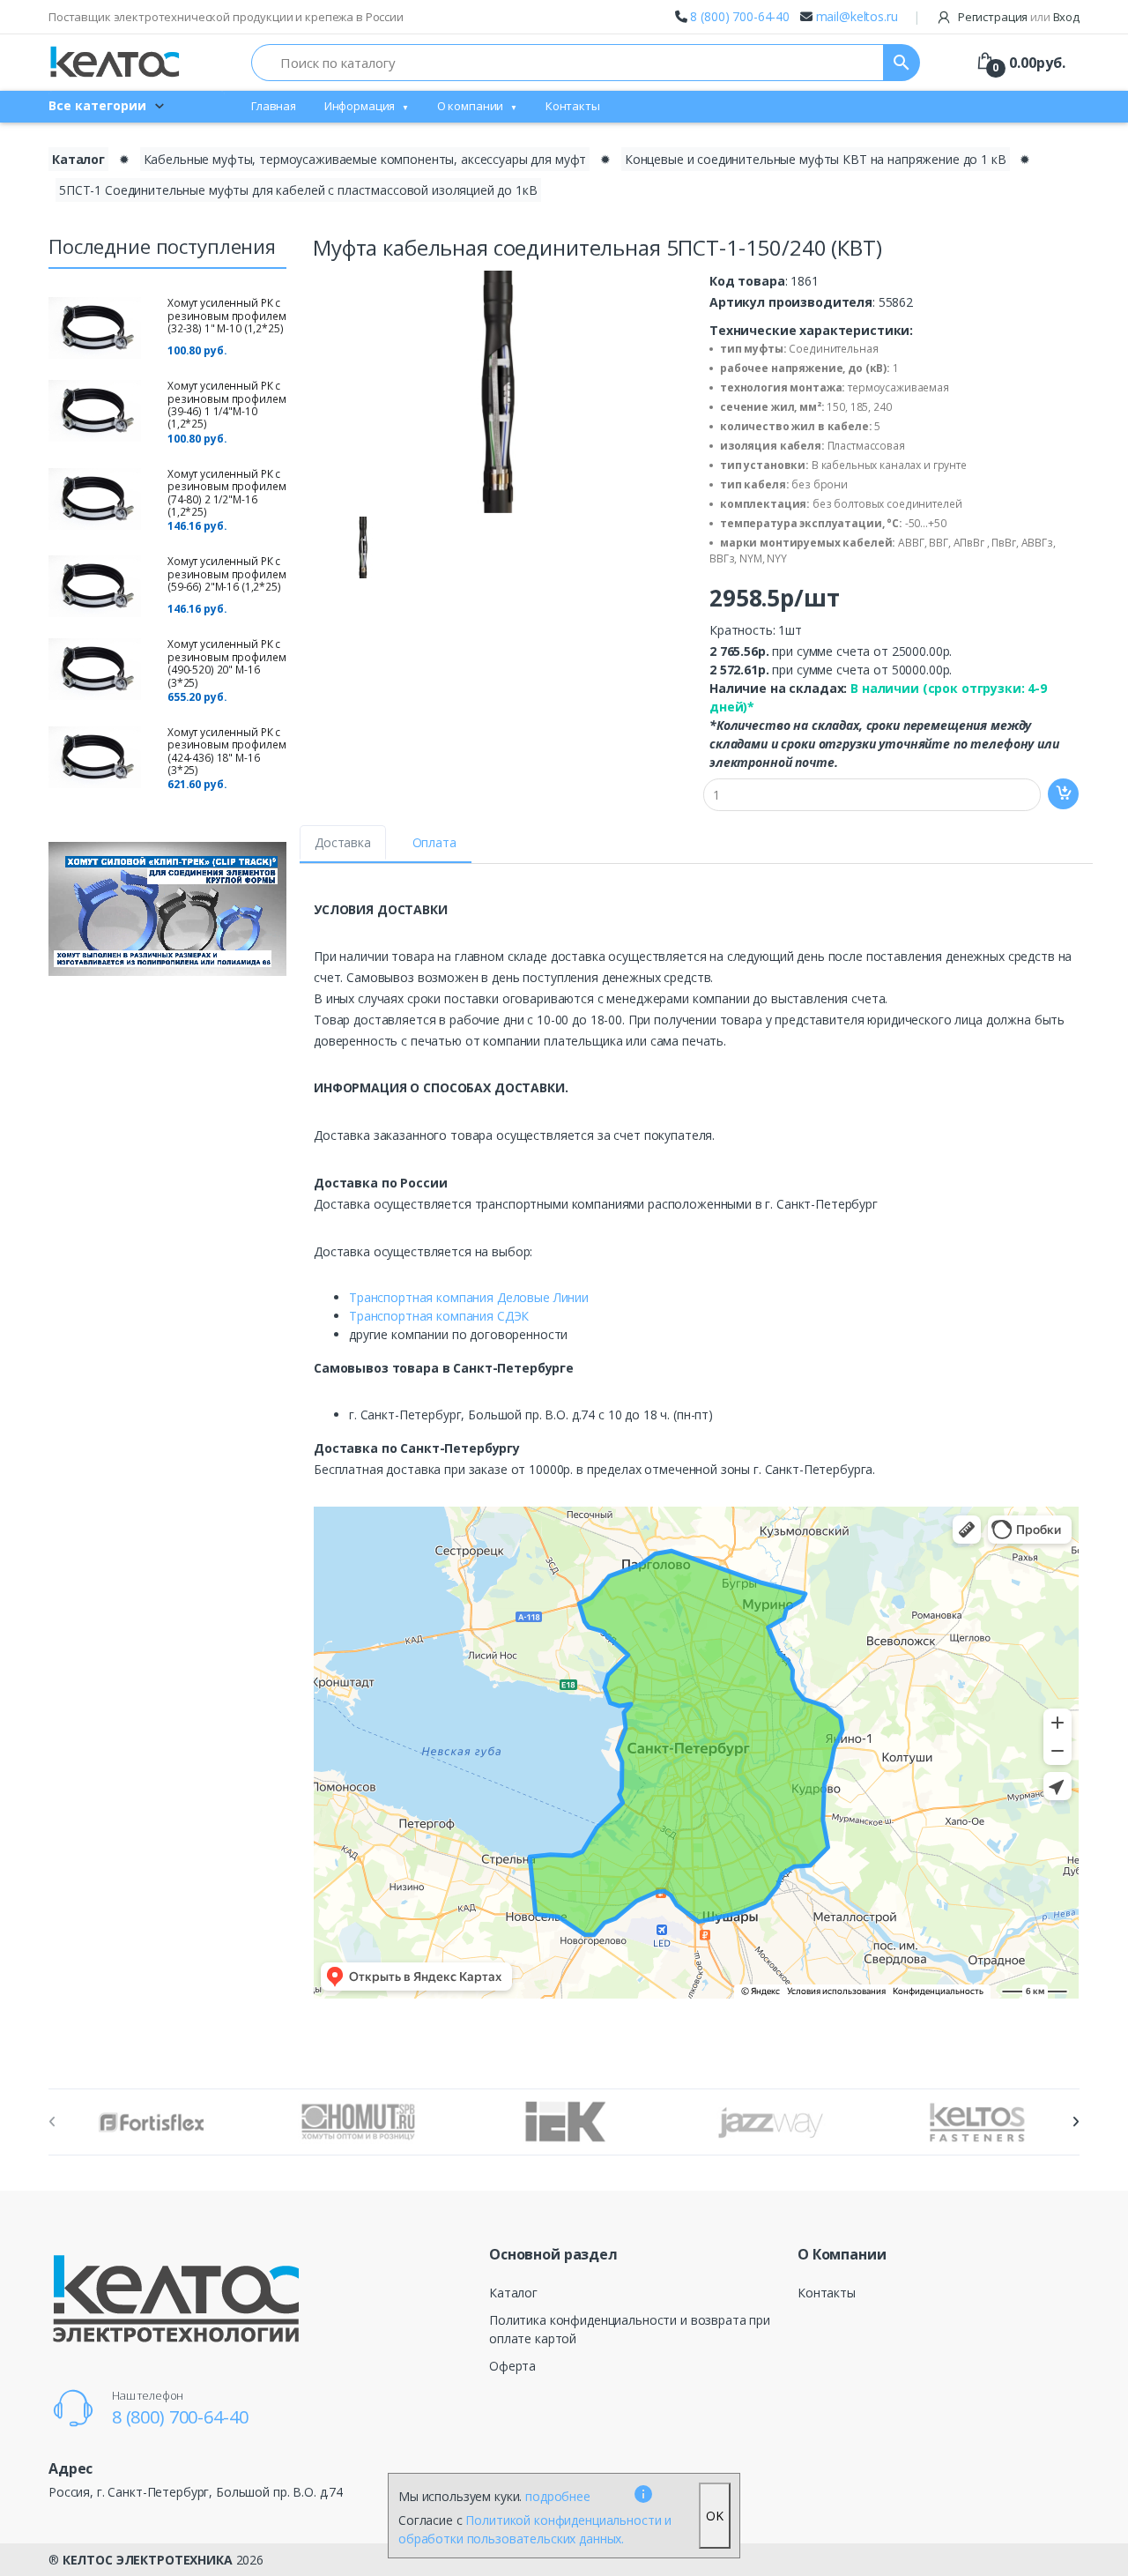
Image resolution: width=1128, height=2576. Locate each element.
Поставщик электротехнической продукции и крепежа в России (226, 17)
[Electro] (115, 62)
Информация (360, 106)
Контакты (573, 106)
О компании (471, 106)
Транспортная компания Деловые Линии (469, 1297)
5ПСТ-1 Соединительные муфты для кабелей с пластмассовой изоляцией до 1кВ (298, 190)
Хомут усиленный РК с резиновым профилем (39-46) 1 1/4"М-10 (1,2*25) (226, 405)
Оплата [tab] (434, 842)
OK (715, 2516)
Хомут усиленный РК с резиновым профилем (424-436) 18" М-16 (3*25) (226, 751)
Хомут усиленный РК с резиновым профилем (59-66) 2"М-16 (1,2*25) (226, 574)
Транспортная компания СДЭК (439, 1316)
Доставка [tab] (343, 842)
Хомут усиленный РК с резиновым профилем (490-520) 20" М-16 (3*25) (226, 663)
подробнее (558, 2496)
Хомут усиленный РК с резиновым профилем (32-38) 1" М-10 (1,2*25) (226, 316)
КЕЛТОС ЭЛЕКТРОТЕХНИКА (148, 2560)
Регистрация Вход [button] (1017, 17)
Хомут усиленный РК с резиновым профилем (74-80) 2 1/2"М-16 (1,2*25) (226, 493)
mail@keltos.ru (857, 16)
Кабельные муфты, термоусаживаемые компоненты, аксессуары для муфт (365, 159)
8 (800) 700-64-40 (740, 16)
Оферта (512, 2366)
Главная (274, 106)
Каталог (78, 159)
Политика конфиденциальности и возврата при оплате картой (630, 2329)
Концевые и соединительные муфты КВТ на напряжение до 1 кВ (816, 159)
